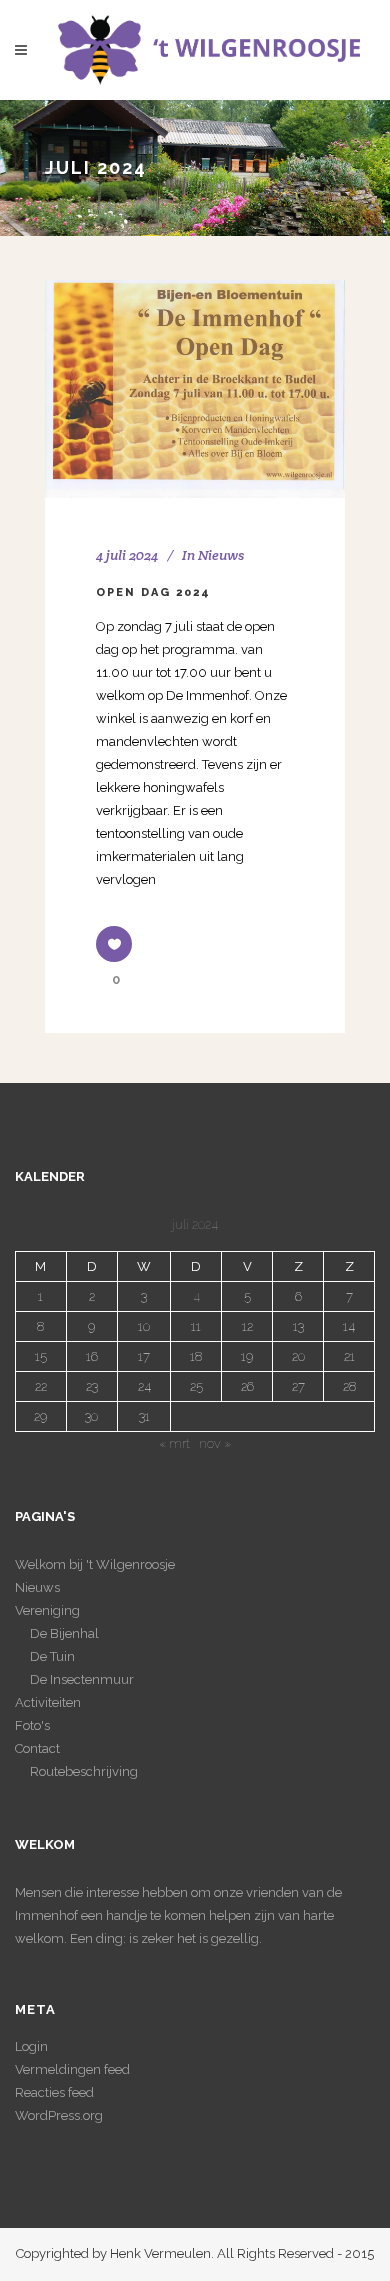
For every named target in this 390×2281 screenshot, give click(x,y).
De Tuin (52, 1656)
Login (31, 2046)
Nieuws (221, 555)
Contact (37, 1748)
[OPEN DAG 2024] (195, 389)
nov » (215, 1443)
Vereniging (47, 1610)
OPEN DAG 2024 (153, 592)
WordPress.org (59, 2115)
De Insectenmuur (82, 1679)
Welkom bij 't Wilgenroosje (95, 1564)
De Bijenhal (64, 1633)
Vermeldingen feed (72, 2069)
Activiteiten (48, 1702)
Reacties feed (54, 2092)
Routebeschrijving (84, 1771)
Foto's (32, 1725)
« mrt (174, 1443)
